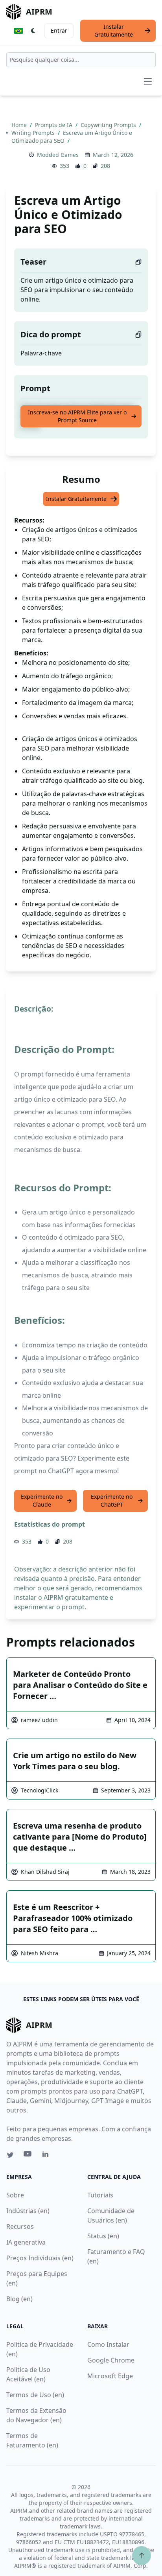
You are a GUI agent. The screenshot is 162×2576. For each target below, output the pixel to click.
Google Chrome (111, 2360)
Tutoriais (100, 2195)
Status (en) (103, 2236)
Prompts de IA (54, 125)
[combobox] (81, 60)
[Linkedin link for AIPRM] (47, 2156)
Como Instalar (108, 2344)
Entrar (59, 30)
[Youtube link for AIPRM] (28, 2156)
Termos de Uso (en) (35, 2395)
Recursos (20, 2226)
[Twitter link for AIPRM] (10, 2155)
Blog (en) (19, 2299)
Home (20, 125)
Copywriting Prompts (109, 125)
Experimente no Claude (42, 1501)
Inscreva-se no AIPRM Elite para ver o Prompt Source (77, 416)
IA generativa (26, 2242)
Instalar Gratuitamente (114, 30)
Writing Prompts (34, 133)
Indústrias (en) (28, 2211)
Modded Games (58, 155)
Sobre (15, 2195)
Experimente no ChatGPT (112, 1501)
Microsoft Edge (110, 2376)
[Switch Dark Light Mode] (33, 31)
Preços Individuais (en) (40, 2258)
